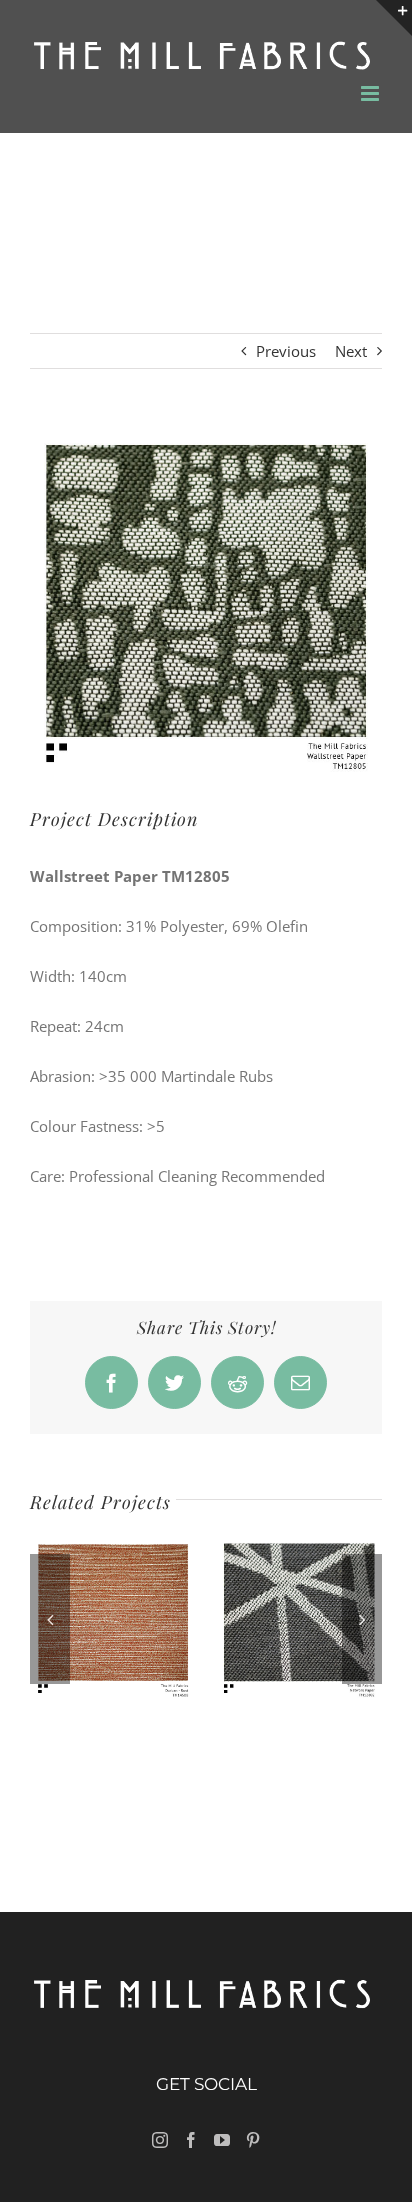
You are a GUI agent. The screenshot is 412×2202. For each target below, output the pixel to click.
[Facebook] (191, 2140)
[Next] (362, 1619)
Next (351, 351)
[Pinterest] (253, 2140)
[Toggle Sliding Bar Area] (394, 18)
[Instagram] (160, 2140)
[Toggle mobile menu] (371, 93)
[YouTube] (222, 2140)
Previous (286, 351)
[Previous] (50, 1619)
